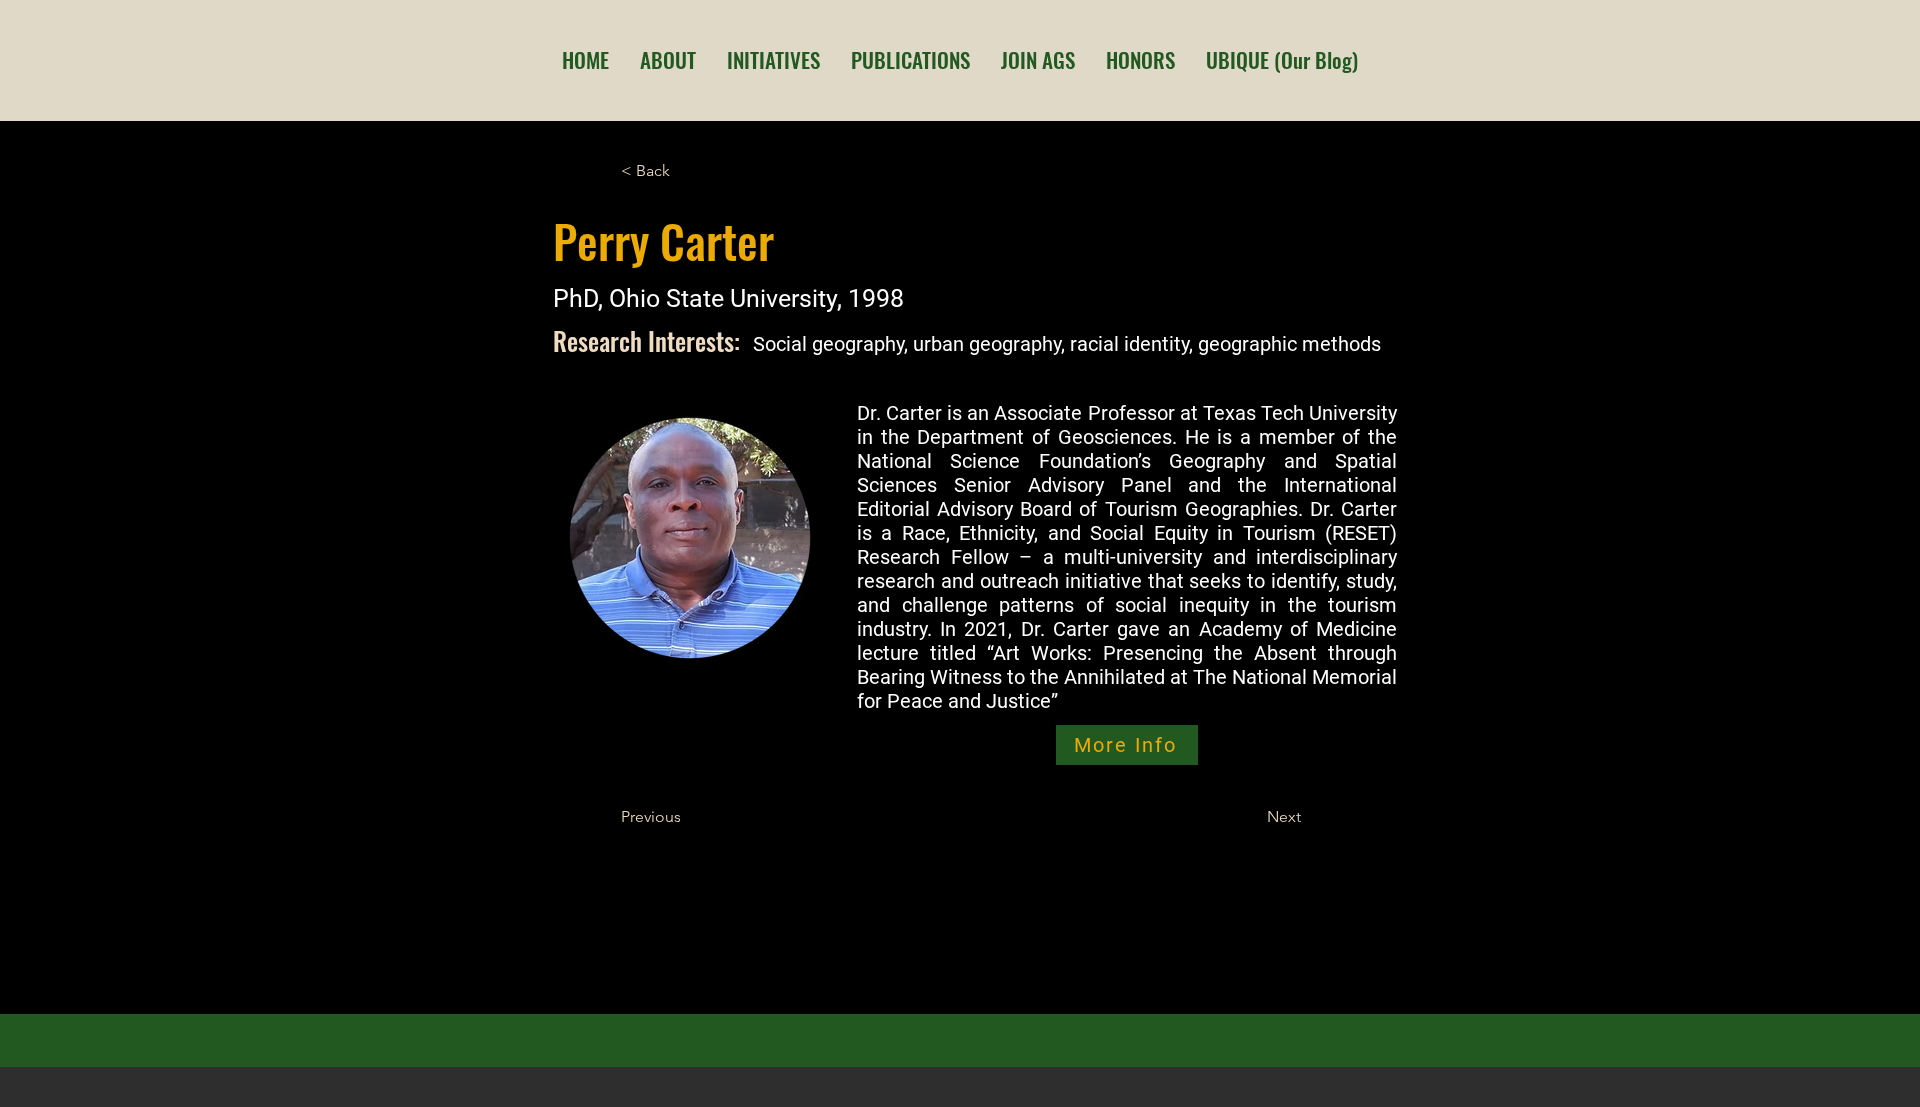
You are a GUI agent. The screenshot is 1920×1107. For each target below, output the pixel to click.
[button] (667, 60)
